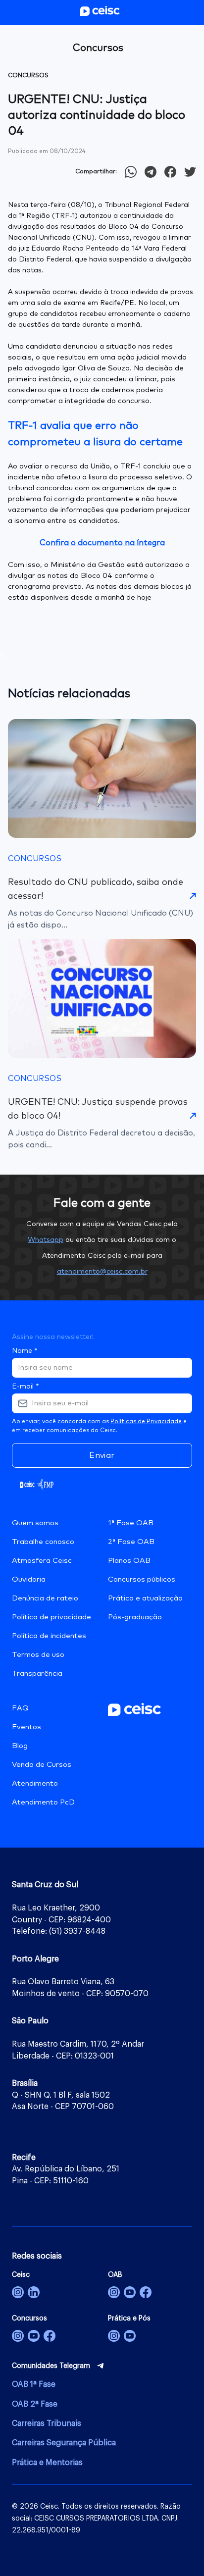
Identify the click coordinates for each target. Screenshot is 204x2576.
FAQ (20, 1708)
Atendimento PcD (43, 1802)
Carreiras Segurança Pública (64, 2443)
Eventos (26, 1727)
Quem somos (35, 1523)
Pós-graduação (135, 1617)
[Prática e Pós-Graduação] (114, 2336)
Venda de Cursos (42, 1765)
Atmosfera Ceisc (42, 1561)
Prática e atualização (145, 1598)
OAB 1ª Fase (34, 2384)
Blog (20, 1746)
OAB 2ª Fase (35, 2404)
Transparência (37, 1674)
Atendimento (35, 1783)
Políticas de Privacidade (146, 1422)
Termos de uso (38, 1655)
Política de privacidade (51, 1617)
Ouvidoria (29, 1579)
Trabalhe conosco (43, 1542)
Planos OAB (129, 1561)
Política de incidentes (49, 1636)
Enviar (102, 1455)
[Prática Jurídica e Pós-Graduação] (130, 2336)
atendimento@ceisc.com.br (102, 1272)
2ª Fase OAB (131, 1542)
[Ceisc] (18, 2292)
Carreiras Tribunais (47, 2423)
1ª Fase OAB (131, 1523)
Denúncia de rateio (45, 1598)
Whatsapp (46, 1240)
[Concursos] (18, 2336)
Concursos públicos (142, 1579)
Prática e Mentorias (47, 2463)
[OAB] (114, 2292)
